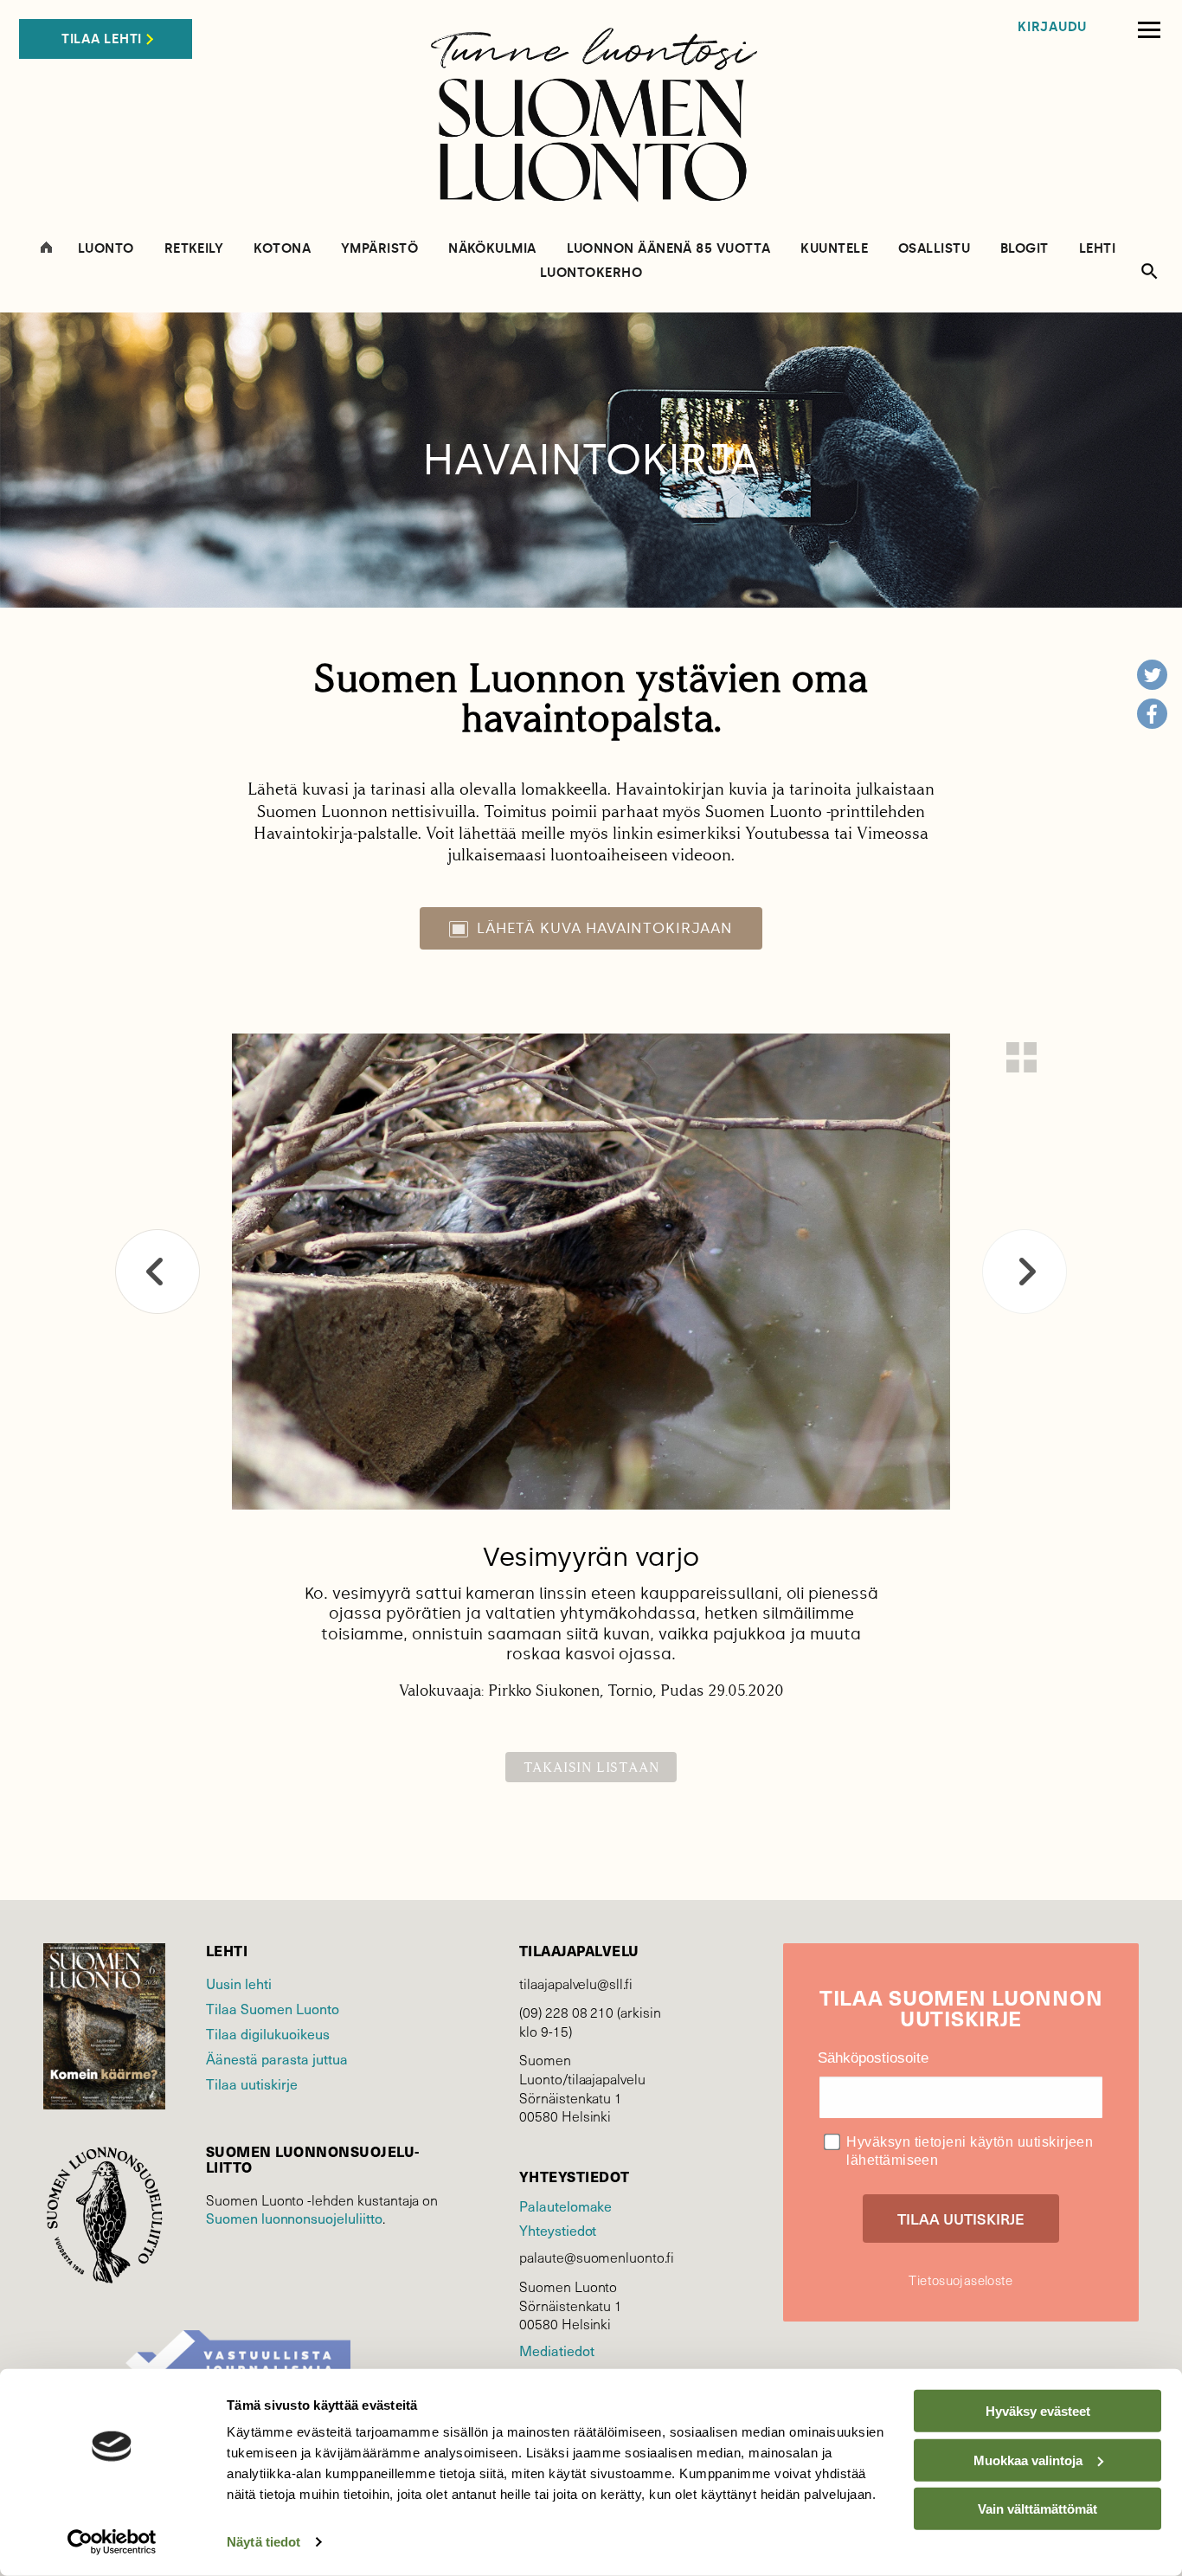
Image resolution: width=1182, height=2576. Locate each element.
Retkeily (194, 249)
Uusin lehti (239, 1984)
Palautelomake (565, 2206)
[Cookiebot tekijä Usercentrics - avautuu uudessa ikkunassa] (112, 2542)
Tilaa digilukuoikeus (268, 2034)
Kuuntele (834, 249)
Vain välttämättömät (1037, 2509)
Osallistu (934, 249)
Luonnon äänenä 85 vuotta (669, 249)
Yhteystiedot (558, 2230)
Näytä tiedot (263, 2542)
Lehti (1097, 249)
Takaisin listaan (591, 1767)
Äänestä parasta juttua (277, 2059)
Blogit (1025, 249)
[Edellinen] (157, 1272)
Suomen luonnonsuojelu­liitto (294, 2218)
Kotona (282, 249)
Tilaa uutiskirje (252, 2084)
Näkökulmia (492, 249)
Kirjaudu (1052, 27)
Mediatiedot (556, 2351)
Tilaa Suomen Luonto (273, 2009)
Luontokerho (591, 273)
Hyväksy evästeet (1038, 2411)
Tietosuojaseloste (960, 2280)
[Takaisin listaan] (1021, 1057)
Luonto (106, 249)
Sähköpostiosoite (873, 2058)
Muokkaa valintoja (1028, 2460)
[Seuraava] (1025, 1272)
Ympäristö (379, 249)
